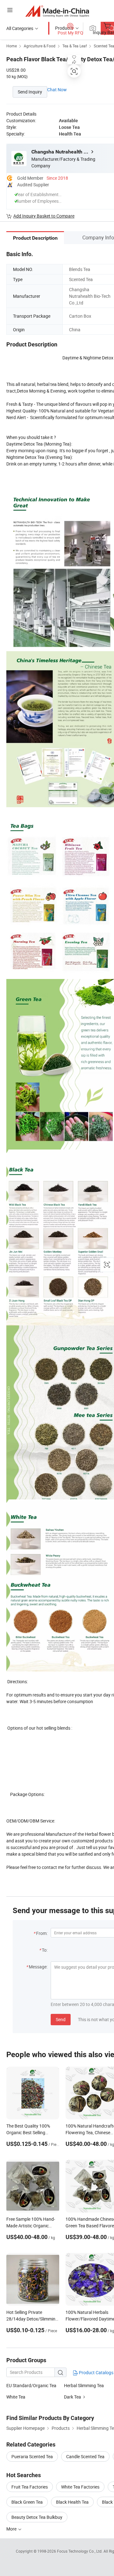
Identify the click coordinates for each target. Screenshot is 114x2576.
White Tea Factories (80, 2487)
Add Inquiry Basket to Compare (44, 216)
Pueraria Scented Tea (32, 2456)
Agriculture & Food (40, 46)
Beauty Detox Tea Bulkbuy (37, 2517)
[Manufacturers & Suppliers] (57, 11)
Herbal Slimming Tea (84, 2385)
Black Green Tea (27, 2502)
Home (12, 46)
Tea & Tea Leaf (75, 46)
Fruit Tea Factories (30, 2487)
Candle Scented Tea (85, 2456)
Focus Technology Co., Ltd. (80, 2551)
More (12, 2529)
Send (61, 2019)
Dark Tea (73, 2397)
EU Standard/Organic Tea (31, 2385)
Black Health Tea (72, 2502)
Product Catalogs (96, 2372)
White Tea (16, 2397)
